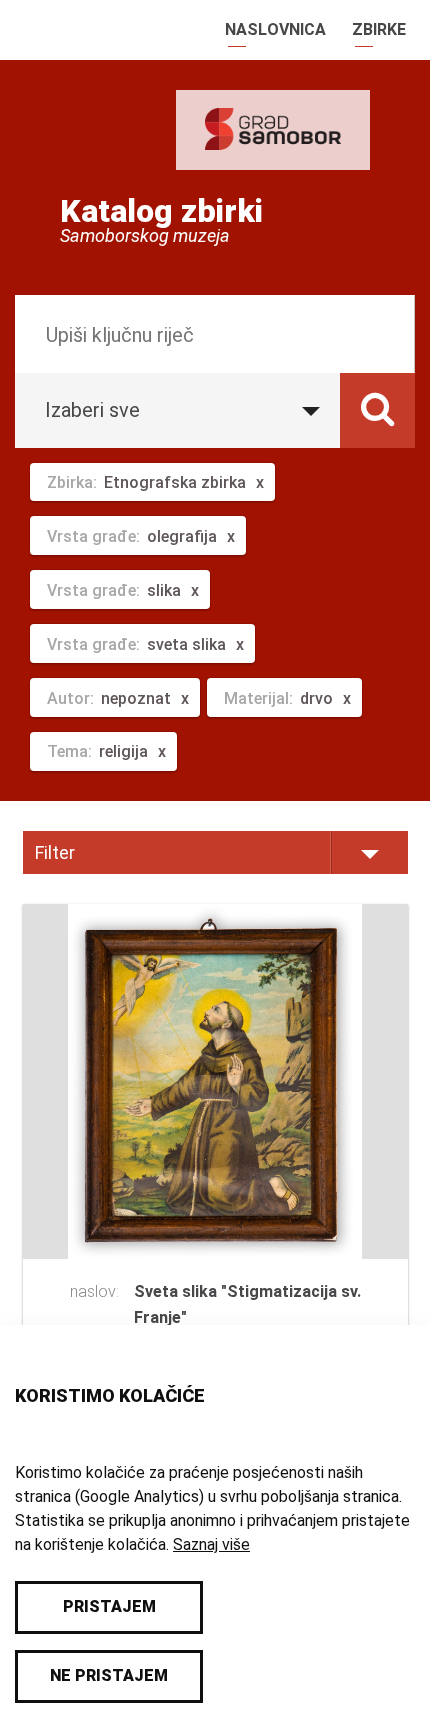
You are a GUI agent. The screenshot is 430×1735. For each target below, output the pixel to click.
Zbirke (379, 29)
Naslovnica (275, 29)
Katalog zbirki (161, 211)
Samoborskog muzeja (145, 236)
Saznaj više (211, 1544)
